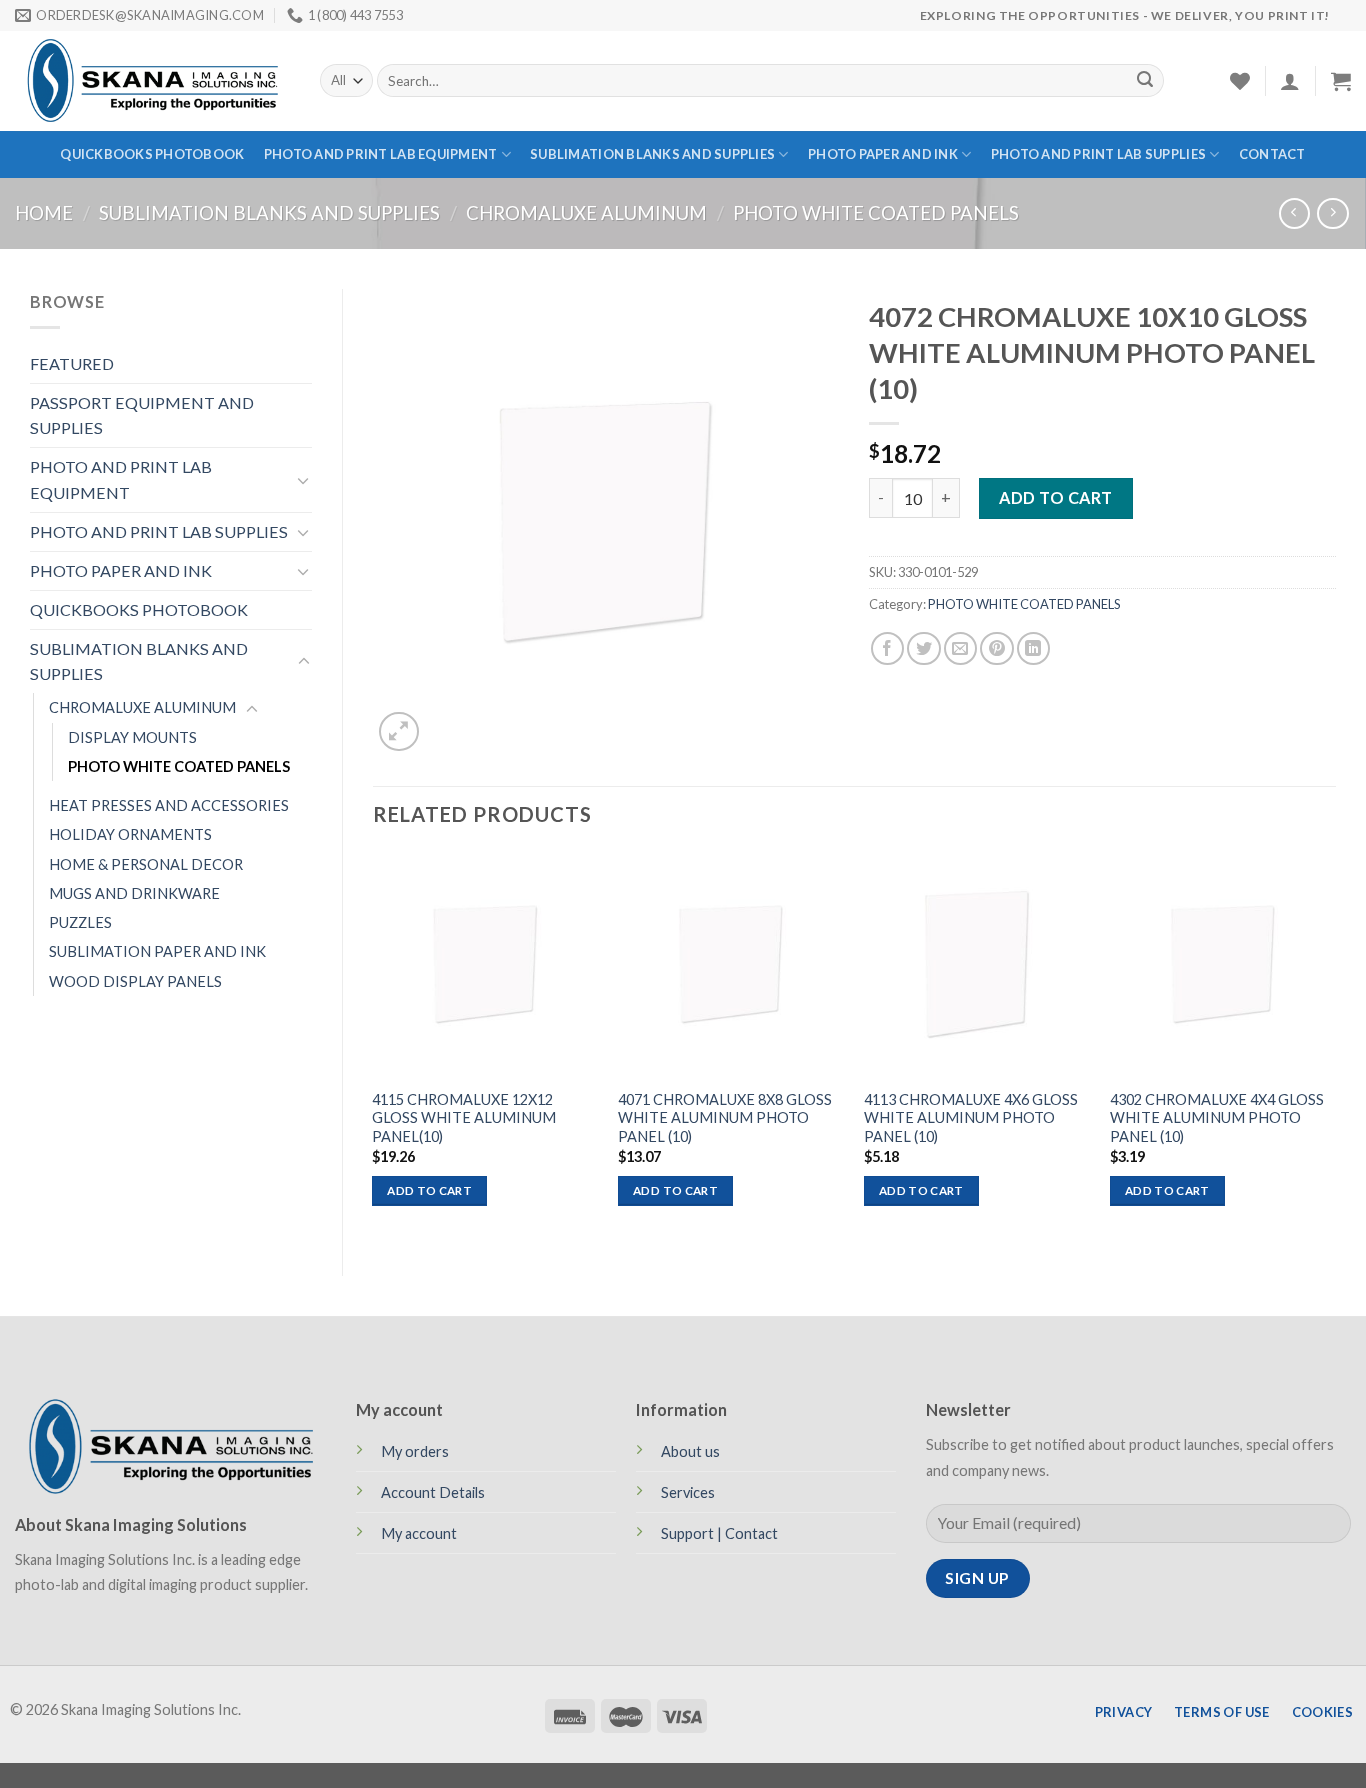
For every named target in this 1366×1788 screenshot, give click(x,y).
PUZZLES (80, 922)
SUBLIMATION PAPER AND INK (157, 951)
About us (690, 1451)
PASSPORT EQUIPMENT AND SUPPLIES (142, 415)
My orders (415, 1451)
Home (44, 213)
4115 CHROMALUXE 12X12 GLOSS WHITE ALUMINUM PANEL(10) (464, 1118)
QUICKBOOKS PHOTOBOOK (152, 154)
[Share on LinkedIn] (1033, 648)
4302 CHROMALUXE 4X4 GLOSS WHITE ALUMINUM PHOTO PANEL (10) (1217, 1118)
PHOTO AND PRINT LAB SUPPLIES (1098, 154)
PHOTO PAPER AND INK (883, 154)
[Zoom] (398, 731)
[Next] (1335, 1046)
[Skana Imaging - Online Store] (152, 80)
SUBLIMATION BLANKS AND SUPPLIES (652, 154)
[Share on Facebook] (887, 648)
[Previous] (374, 1046)
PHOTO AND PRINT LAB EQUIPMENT (381, 154)
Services (688, 1492)
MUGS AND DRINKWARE (134, 893)
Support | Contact (719, 1533)
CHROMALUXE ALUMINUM (586, 213)
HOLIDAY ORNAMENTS (130, 834)
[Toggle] (304, 480)
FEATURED (72, 363)
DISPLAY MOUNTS (132, 737)
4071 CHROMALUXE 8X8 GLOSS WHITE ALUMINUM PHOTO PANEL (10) (725, 1118)
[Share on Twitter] (923, 648)
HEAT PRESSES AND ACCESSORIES (169, 805)
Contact (1272, 154)
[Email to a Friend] (960, 648)
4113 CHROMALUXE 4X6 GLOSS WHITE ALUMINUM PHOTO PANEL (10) (971, 1118)
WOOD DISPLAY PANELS (135, 981)
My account (419, 1533)
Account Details (433, 1492)
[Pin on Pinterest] (996, 648)
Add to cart (1055, 497)
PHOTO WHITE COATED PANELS (876, 213)
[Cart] (1341, 81)
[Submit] (1145, 81)
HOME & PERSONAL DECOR (146, 864)
